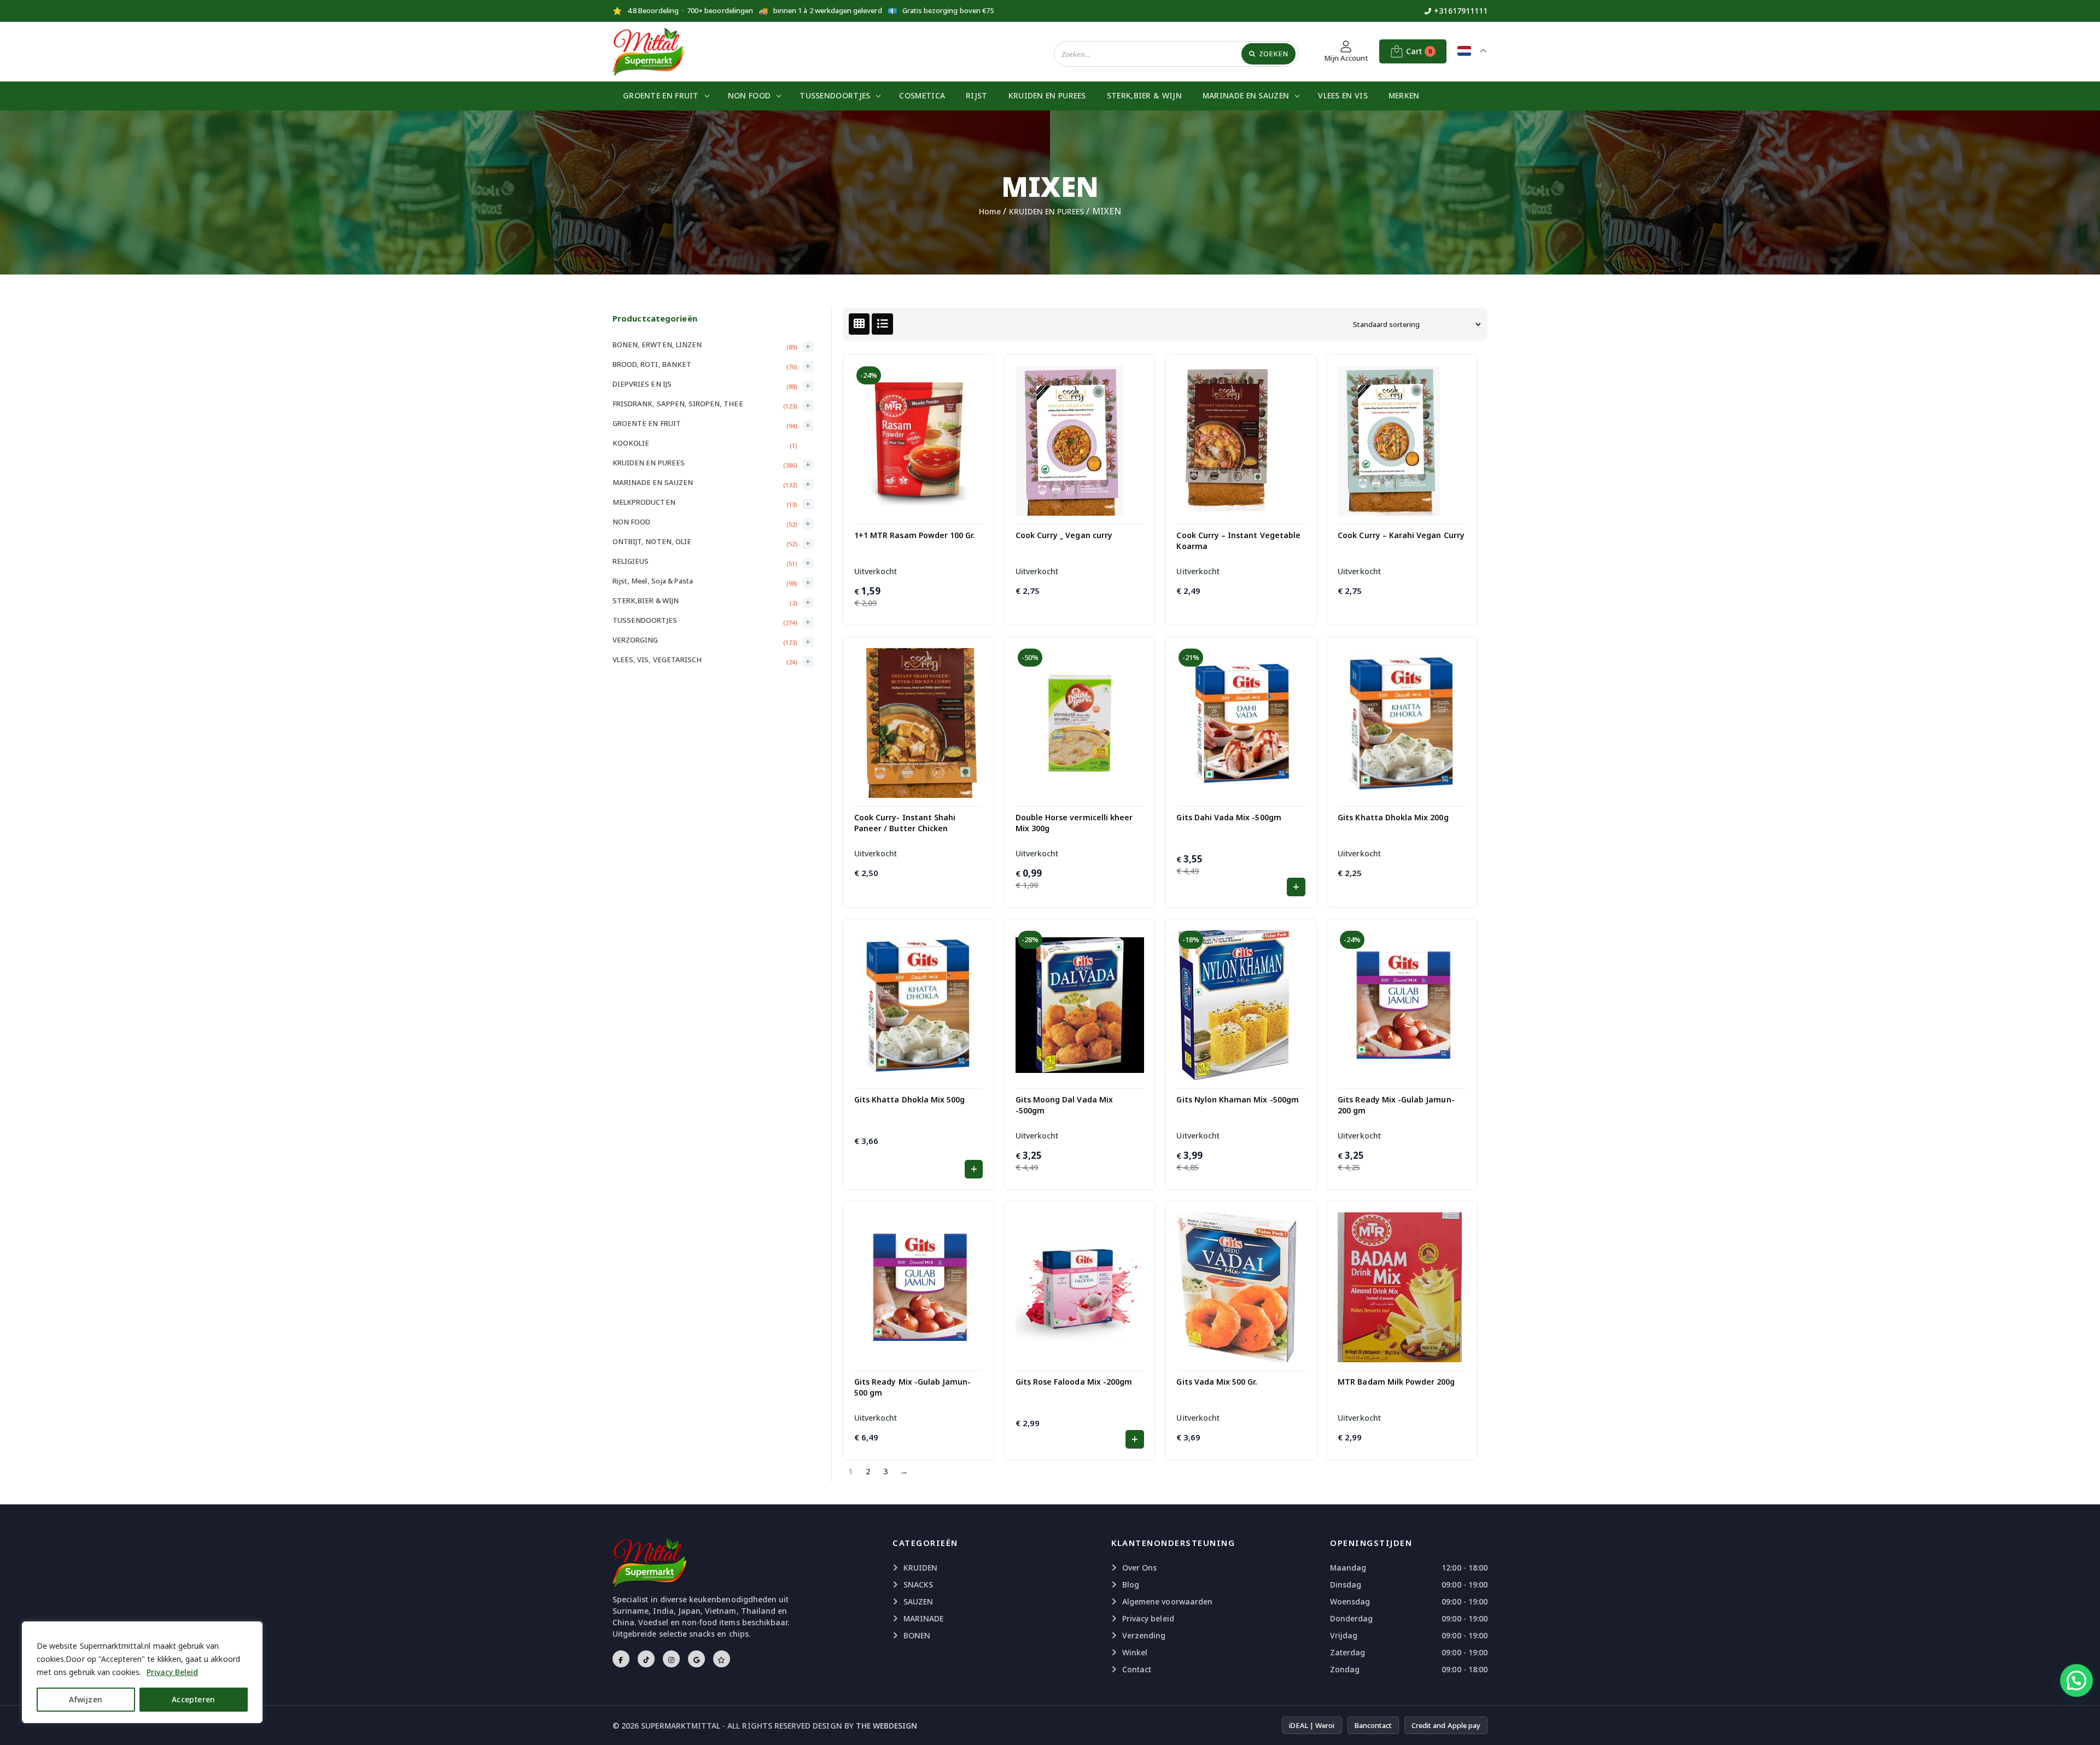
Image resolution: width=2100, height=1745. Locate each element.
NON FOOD (749, 95)
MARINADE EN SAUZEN (1246, 95)
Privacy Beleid (173, 1672)
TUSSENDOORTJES (835, 95)
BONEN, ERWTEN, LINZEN (657, 345)
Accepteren (194, 1699)
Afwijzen (86, 1699)
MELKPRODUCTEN (644, 502)
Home (990, 211)
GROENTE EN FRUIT (661, 95)
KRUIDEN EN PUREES (1047, 95)
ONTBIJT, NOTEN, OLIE (652, 541)
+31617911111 (1461, 11)
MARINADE (923, 1618)
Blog (1131, 1584)
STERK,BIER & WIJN (1144, 95)
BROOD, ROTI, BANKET (652, 364)
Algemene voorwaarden (1167, 1601)
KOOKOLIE (631, 443)
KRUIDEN (920, 1568)
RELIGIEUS (631, 561)
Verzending (1144, 1635)
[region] (142, 1672)
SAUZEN (918, 1601)
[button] (1296, 887)
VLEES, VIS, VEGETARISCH (657, 660)
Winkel (1135, 1652)
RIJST (977, 95)
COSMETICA (922, 95)
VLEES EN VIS (1343, 95)
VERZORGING (635, 640)
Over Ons (1139, 1568)
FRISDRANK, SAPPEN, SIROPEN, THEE (678, 404)
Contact (1137, 1669)
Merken (1404, 95)
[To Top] (2081, 1723)
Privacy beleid (1148, 1618)
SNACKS (918, 1584)
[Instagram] (671, 1659)
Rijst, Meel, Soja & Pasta (653, 581)
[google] (696, 1659)
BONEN (917, 1635)
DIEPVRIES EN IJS (642, 384)
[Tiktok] (646, 1659)
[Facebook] (621, 1659)
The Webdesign (887, 1726)
